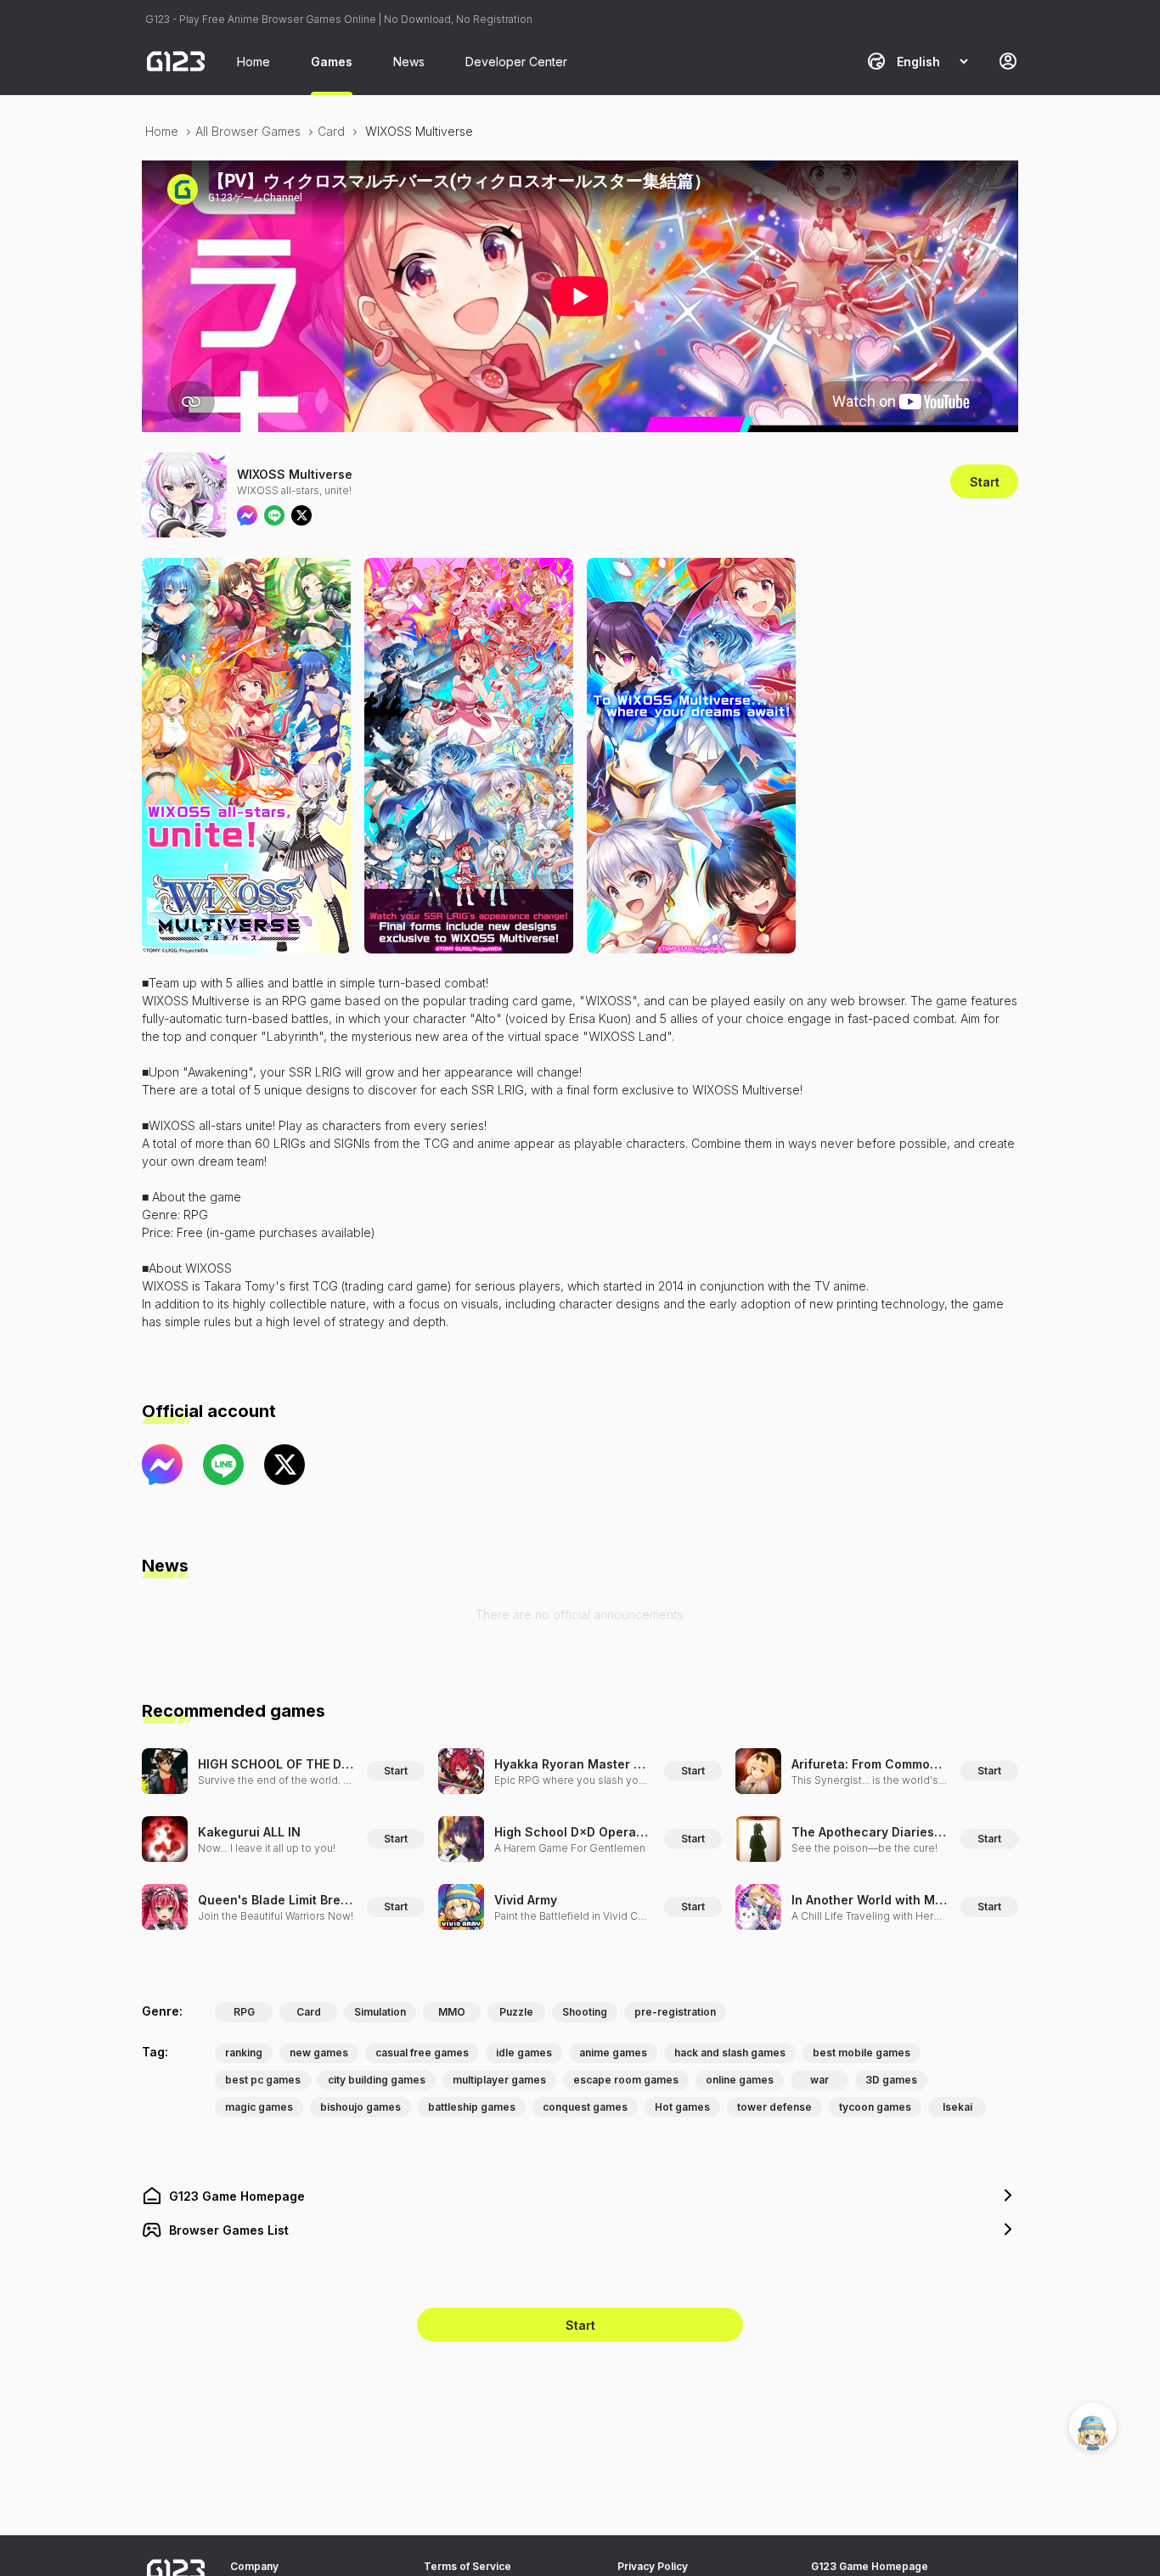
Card (331, 131)
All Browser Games (248, 131)
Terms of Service (467, 2566)
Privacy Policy (653, 2566)
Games (332, 62)
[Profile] (1008, 61)
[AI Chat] (1093, 2427)
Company (254, 2566)
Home (253, 62)
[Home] (176, 61)
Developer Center (516, 62)
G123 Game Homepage (870, 2566)
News (409, 62)
